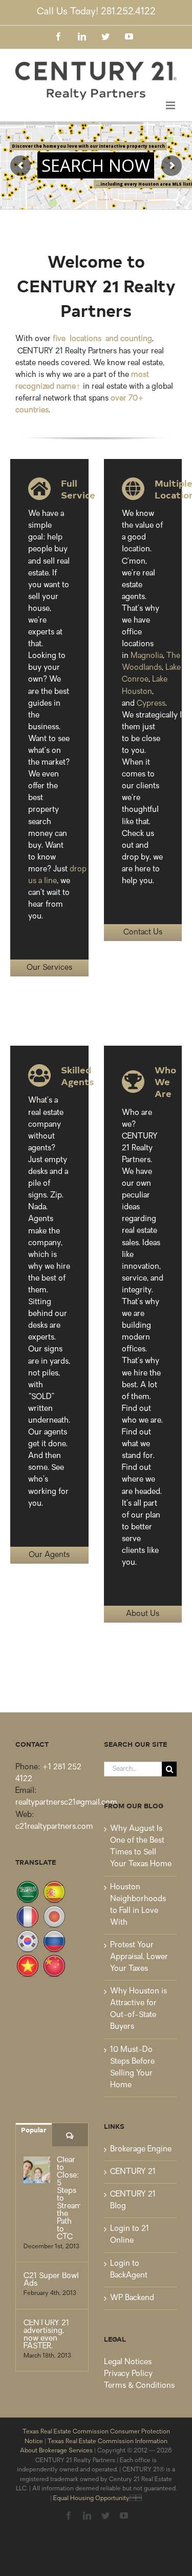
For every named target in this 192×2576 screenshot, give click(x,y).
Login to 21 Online (130, 2235)
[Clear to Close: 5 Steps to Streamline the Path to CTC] (37, 2170)
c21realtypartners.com (54, 1827)
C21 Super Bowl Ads (51, 2280)
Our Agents (49, 1555)
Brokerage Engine (141, 2150)
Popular (34, 2130)
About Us (143, 1614)
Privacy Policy (128, 2374)
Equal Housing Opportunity (91, 2499)
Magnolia (147, 656)
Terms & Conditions (139, 2386)
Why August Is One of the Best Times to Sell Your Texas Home (141, 1847)
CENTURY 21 (133, 2172)
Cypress (151, 704)
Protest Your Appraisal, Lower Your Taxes (139, 1957)
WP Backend (132, 2298)
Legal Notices (128, 2362)
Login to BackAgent (129, 2270)
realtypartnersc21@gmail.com (66, 1803)
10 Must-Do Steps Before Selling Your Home (132, 2068)
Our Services (49, 968)
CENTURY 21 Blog (133, 2201)
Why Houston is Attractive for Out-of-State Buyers (138, 2009)
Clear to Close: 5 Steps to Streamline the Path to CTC (69, 2199)
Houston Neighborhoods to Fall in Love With (138, 1905)
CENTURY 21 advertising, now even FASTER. (46, 2335)
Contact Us (143, 933)
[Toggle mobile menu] (171, 105)
